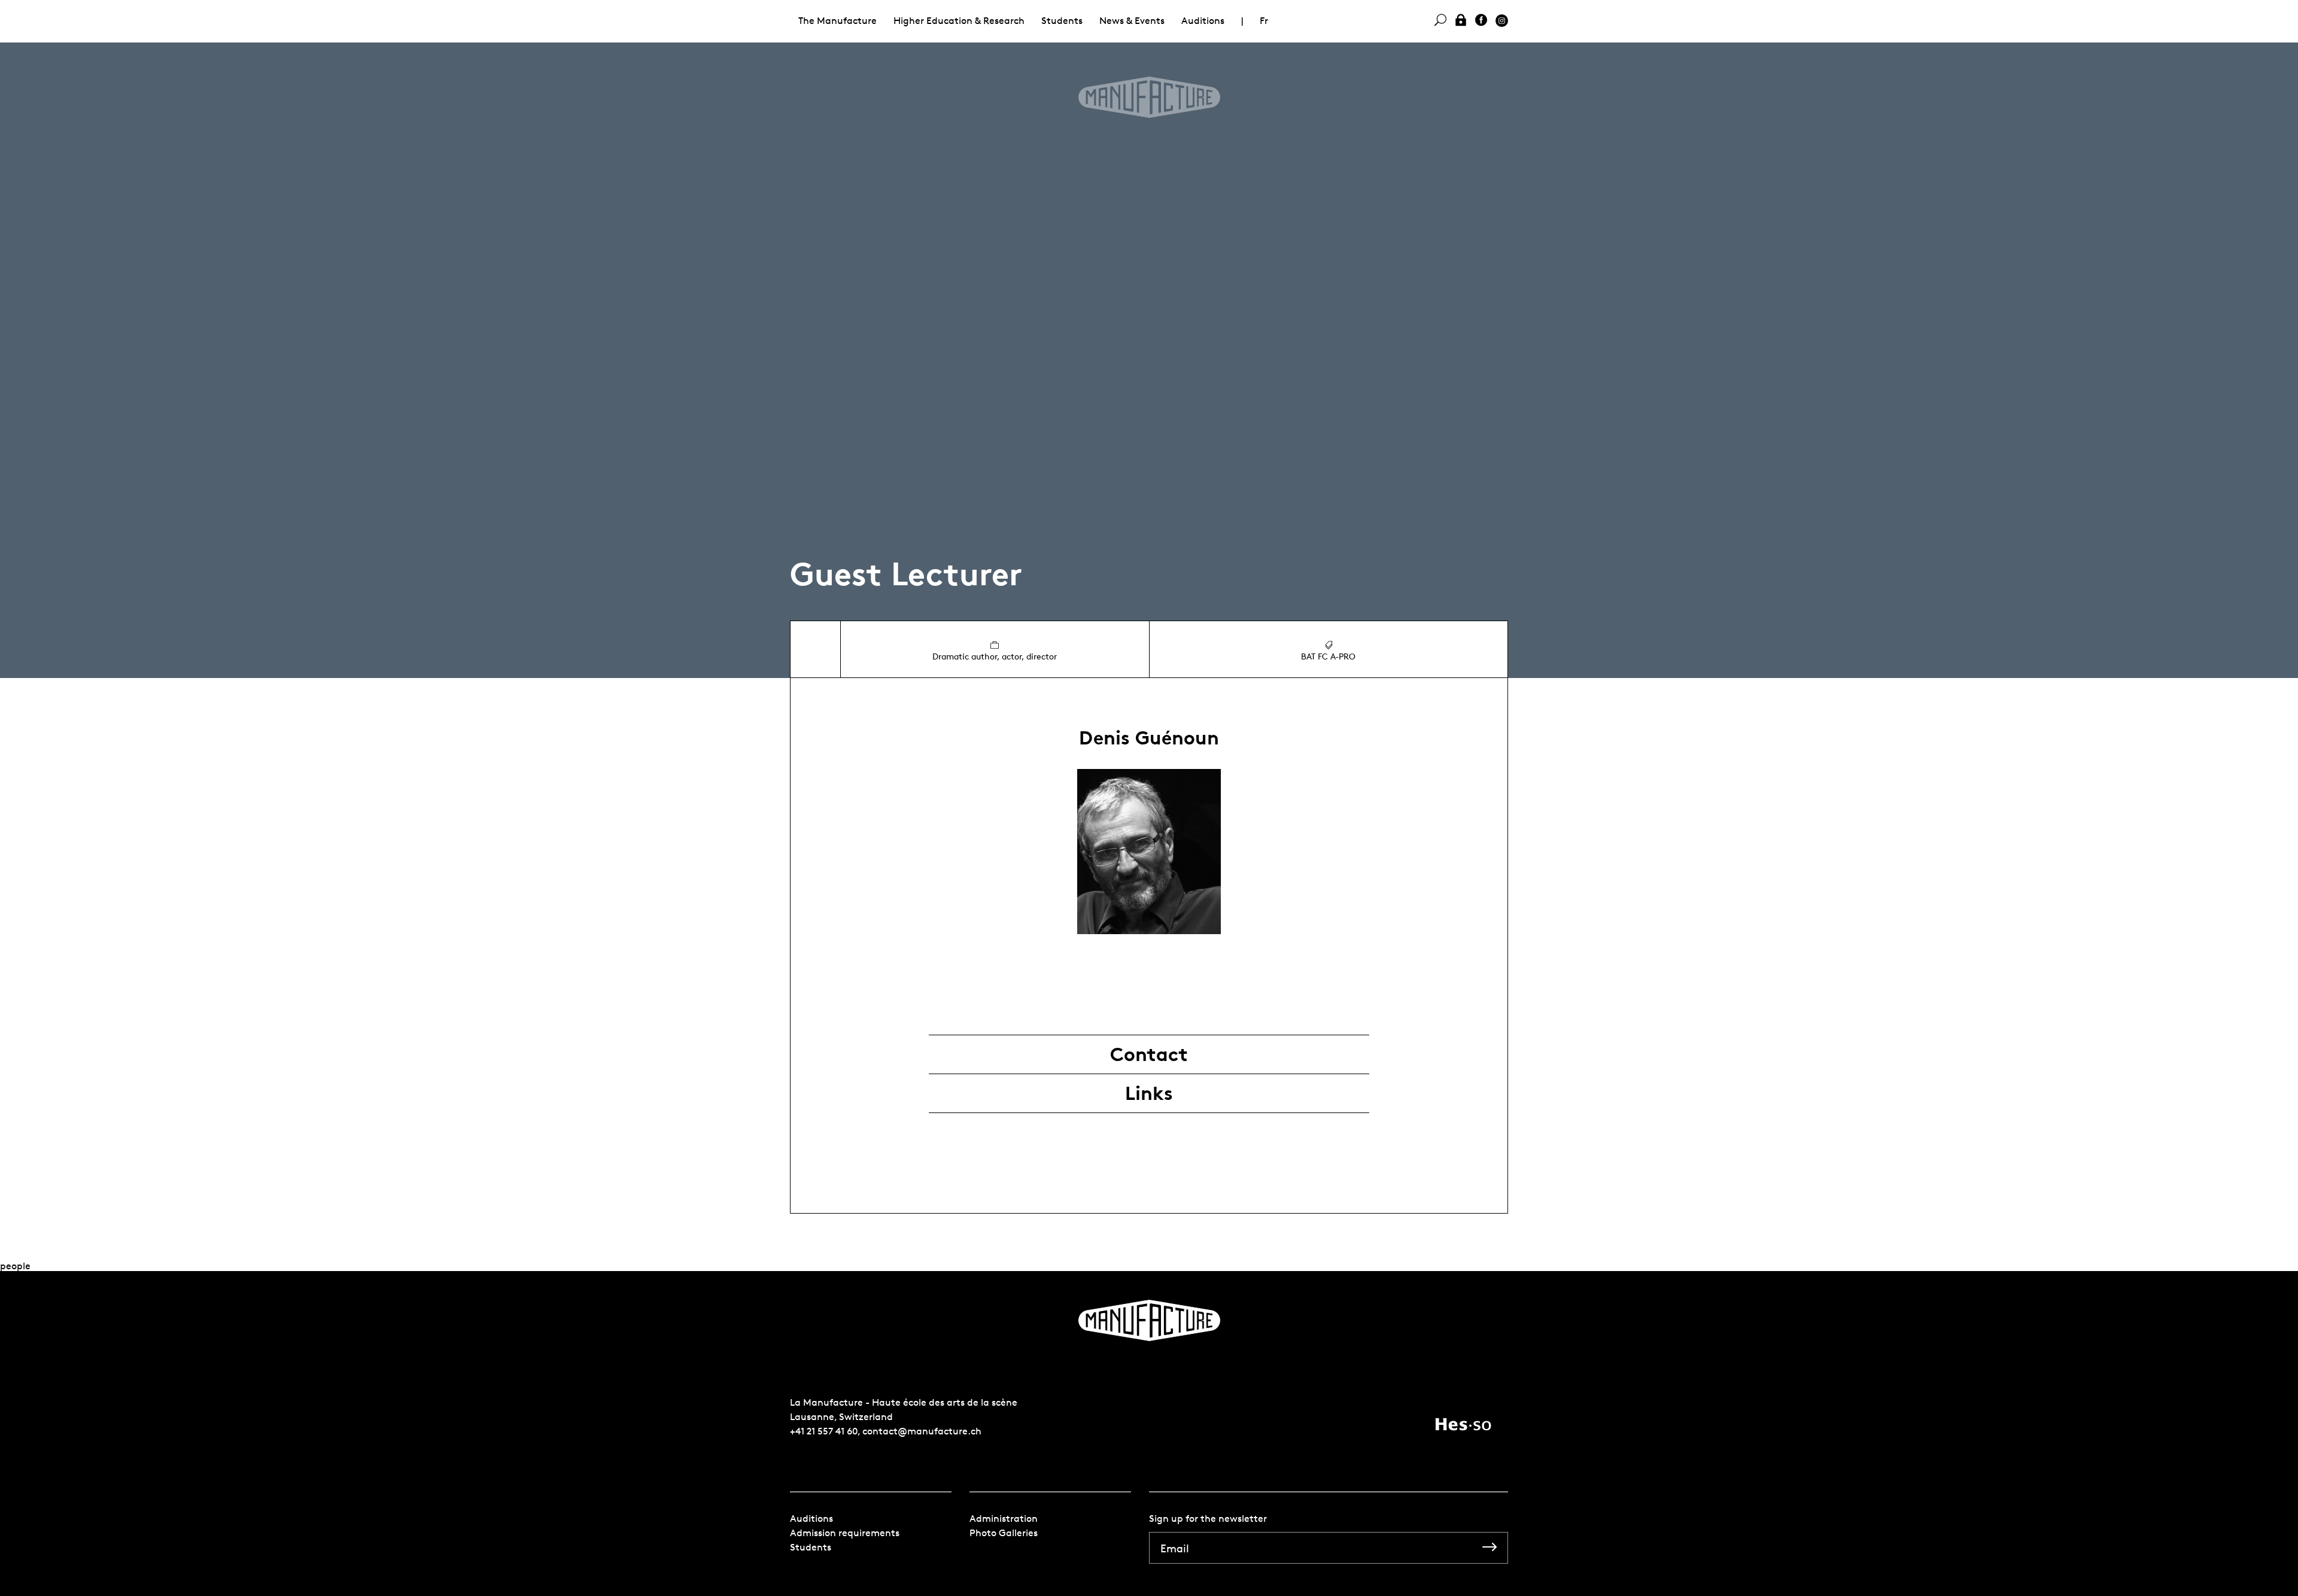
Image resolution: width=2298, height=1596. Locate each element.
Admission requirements (845, 1533)
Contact (1149, 1054)
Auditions (1203, 21)
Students (1062, 21)
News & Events (1132, 21)
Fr (1264, 21)
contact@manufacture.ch (922, 1431)
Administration (1004, 1519)
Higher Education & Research (959, 21)
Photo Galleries (1004, 1533)
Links (1149, 1093)
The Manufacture (838, 21)
